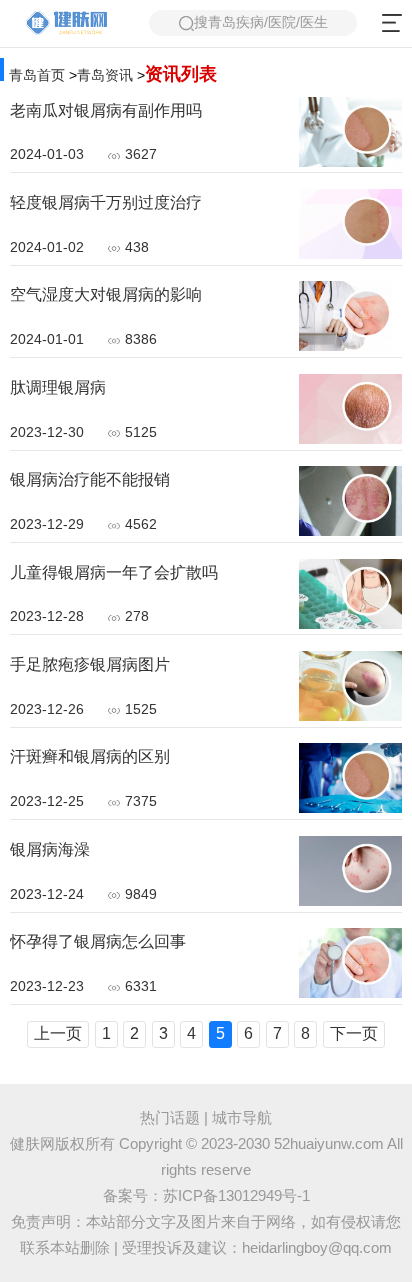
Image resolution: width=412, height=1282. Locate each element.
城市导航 (242, 1118)
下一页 (354, 1033)
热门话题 (170, 1118)
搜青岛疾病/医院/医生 (261, 22)
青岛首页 (37, 75)
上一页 (58, 1033)
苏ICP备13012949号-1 (236, 1196)
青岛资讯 (105, 75)
